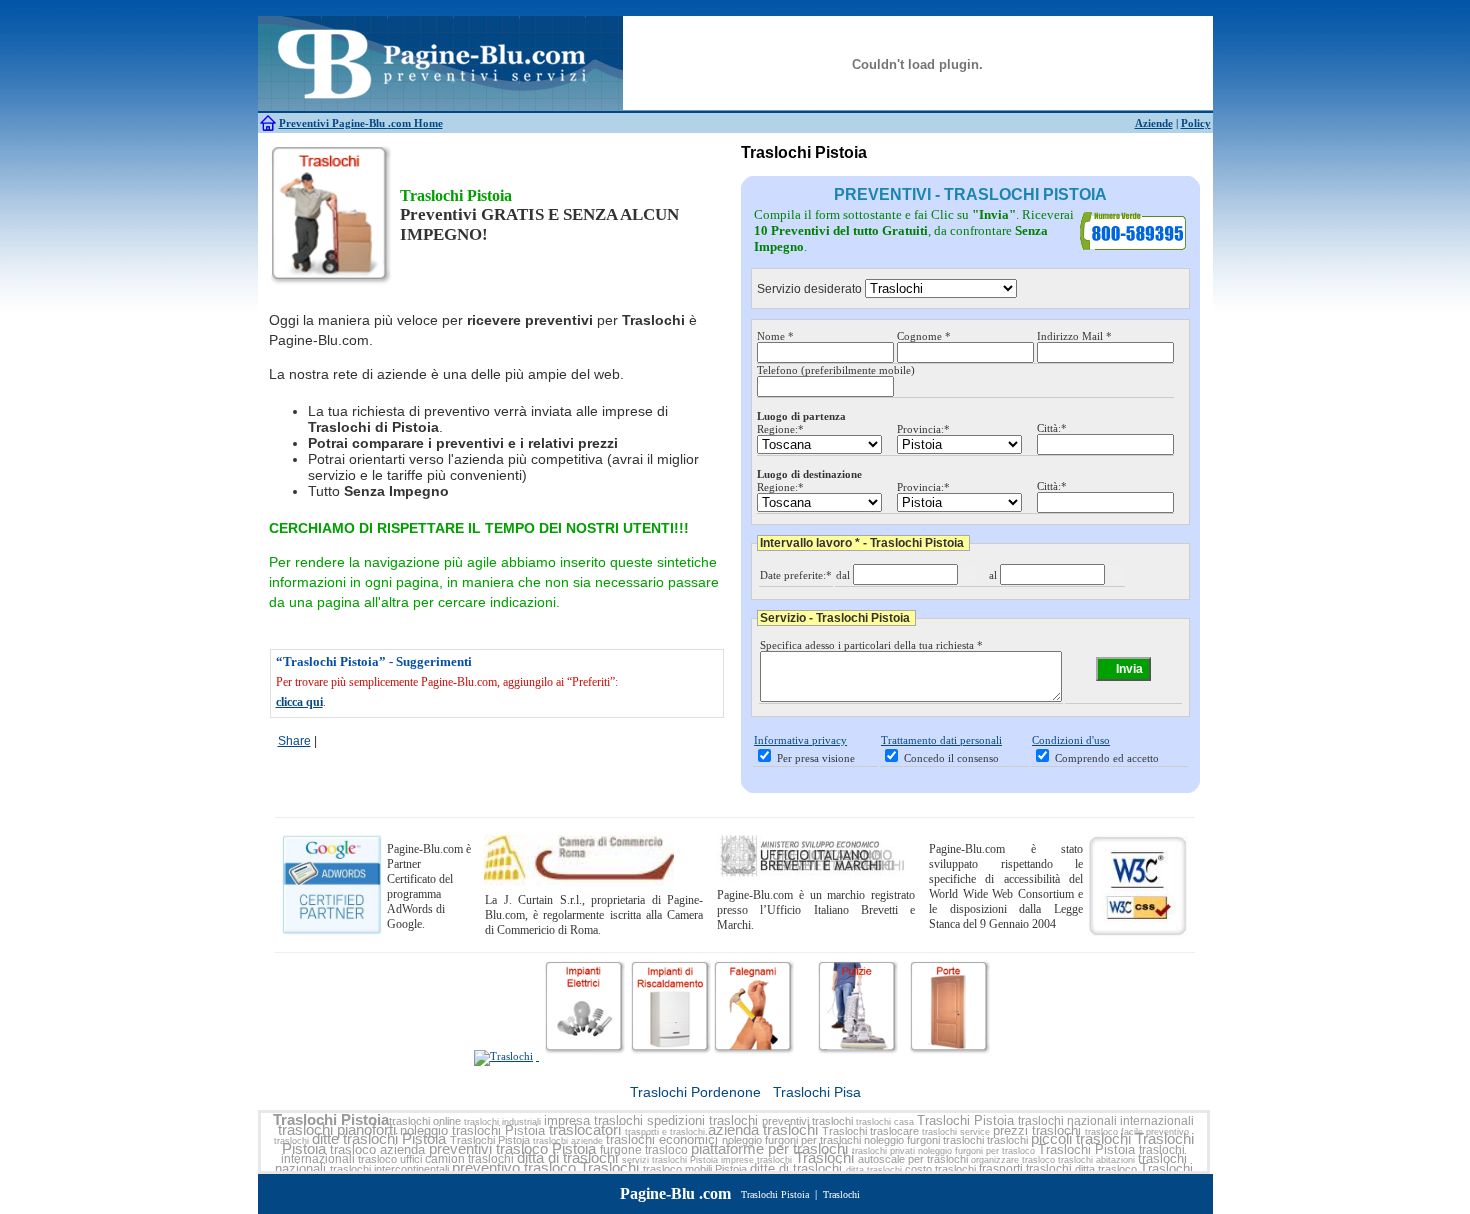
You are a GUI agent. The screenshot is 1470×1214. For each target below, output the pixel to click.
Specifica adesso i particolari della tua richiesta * (871, 645)
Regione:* (780, 429)
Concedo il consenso (951, 758)
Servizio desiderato (809, 289)
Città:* (1052, 428)
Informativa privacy (800, 740)
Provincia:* (923, 429)
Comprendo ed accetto (1107, 758)
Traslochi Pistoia (331, 1120)
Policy (1196, 123)
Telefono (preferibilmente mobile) (836, 370)
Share (294, 741)
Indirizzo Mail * (1074, 336)
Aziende (1154, 123)
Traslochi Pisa (817, 1092)
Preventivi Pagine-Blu (333, 123)
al (993, 575)
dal (843, 575)
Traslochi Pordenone (695, 1092)
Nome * (775, 336)
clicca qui (299, 702)
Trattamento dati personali (941, 740)
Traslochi (844, 1131)
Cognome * (924, 336)
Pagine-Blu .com (675, 1193)
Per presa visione (816, 758)
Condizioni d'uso (1071, 740)
